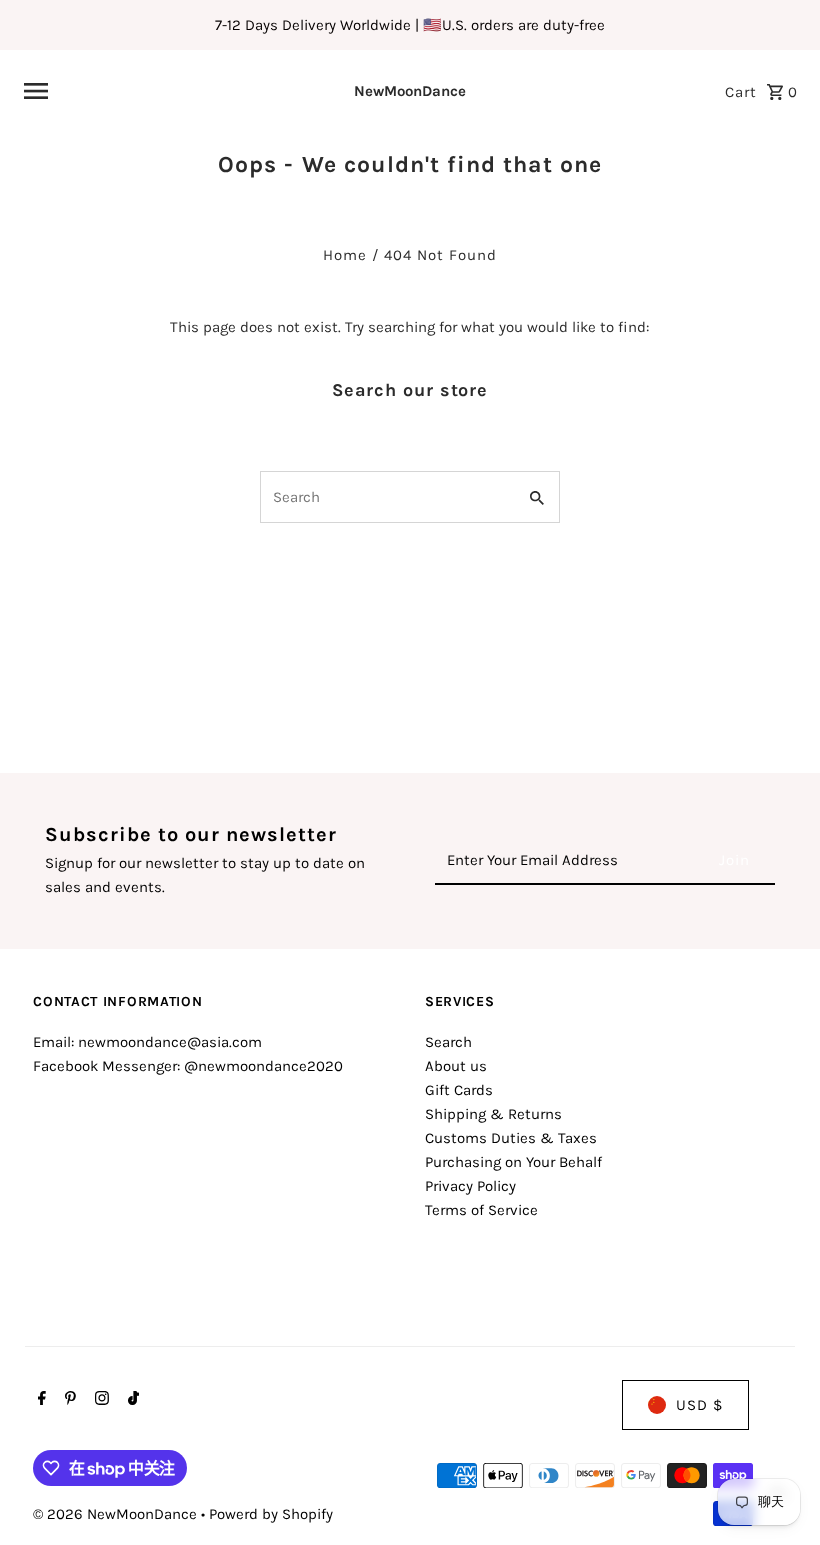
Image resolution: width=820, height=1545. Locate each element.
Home (345, 255)
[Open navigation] (159, 91)
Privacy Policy (470, 1186)
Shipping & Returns (493, 1114)
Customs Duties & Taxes (511, 1138)
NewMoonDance (410, 91)
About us (456, 1066)
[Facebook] (39, 1400)
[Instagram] (99, 1400)
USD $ (699, 1405)
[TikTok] (131, 1400)
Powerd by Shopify (271, 1514)
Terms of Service (481, 1210)
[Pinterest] (68, 1400)
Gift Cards (459, 1090)
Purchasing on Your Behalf (513, 1162)
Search (448, 1042)
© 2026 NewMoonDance (117, 1514)
